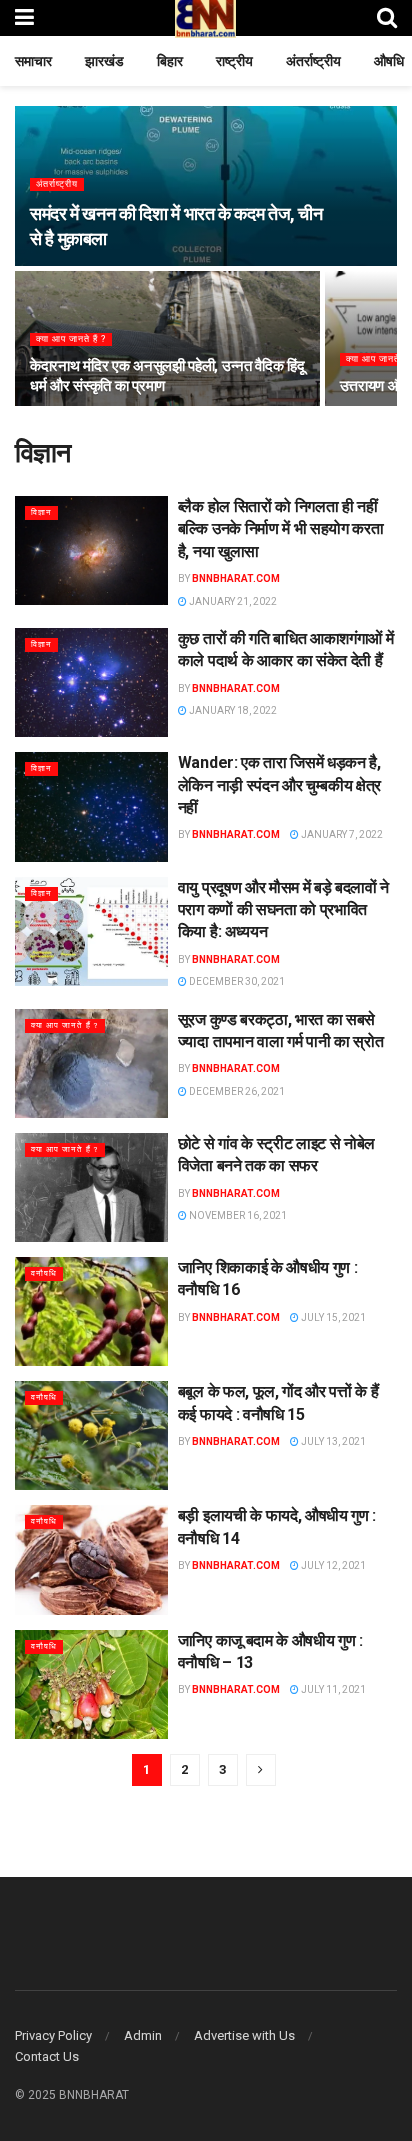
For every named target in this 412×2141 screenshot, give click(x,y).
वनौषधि (44, 1273)
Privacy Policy (53, 2035)
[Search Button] (387, 17)
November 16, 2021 (237, 1215)
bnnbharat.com (236, 578)
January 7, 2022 (341, 834)
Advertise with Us (244, 2035)
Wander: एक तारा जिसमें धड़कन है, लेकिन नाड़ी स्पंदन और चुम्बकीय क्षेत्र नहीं (279, 785)
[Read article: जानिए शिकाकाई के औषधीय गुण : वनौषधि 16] (91, 1311)
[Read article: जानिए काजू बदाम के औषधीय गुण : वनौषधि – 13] (91, 1684)
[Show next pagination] (261, 1770)
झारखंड (104, 61)
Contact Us (47, 2056)
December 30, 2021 (236, 981)
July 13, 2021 (332, 1441)
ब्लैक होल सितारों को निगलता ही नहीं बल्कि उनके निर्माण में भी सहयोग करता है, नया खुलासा (281, 529)
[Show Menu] (24, 17)
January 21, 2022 (232, 601)
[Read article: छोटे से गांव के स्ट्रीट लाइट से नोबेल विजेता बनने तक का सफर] (91, 1187)
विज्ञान (41, 512)
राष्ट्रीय (234, 61)
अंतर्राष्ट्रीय (313, 61)
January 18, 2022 (232, 710)
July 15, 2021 (332, 1317)
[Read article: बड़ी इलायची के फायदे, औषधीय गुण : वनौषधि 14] (91, 1559)
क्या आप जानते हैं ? (71, 339)
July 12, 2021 (332, 1565)
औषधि (389, 61)
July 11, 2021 (332, 1689)
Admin (143, 2035)
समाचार (33, 61)
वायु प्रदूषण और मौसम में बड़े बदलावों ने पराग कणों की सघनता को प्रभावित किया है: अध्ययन (283, 910)
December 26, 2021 (236, 1091)
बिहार (170, 61)
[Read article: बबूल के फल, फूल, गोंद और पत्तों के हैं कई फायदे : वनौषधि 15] (91, 1435)
